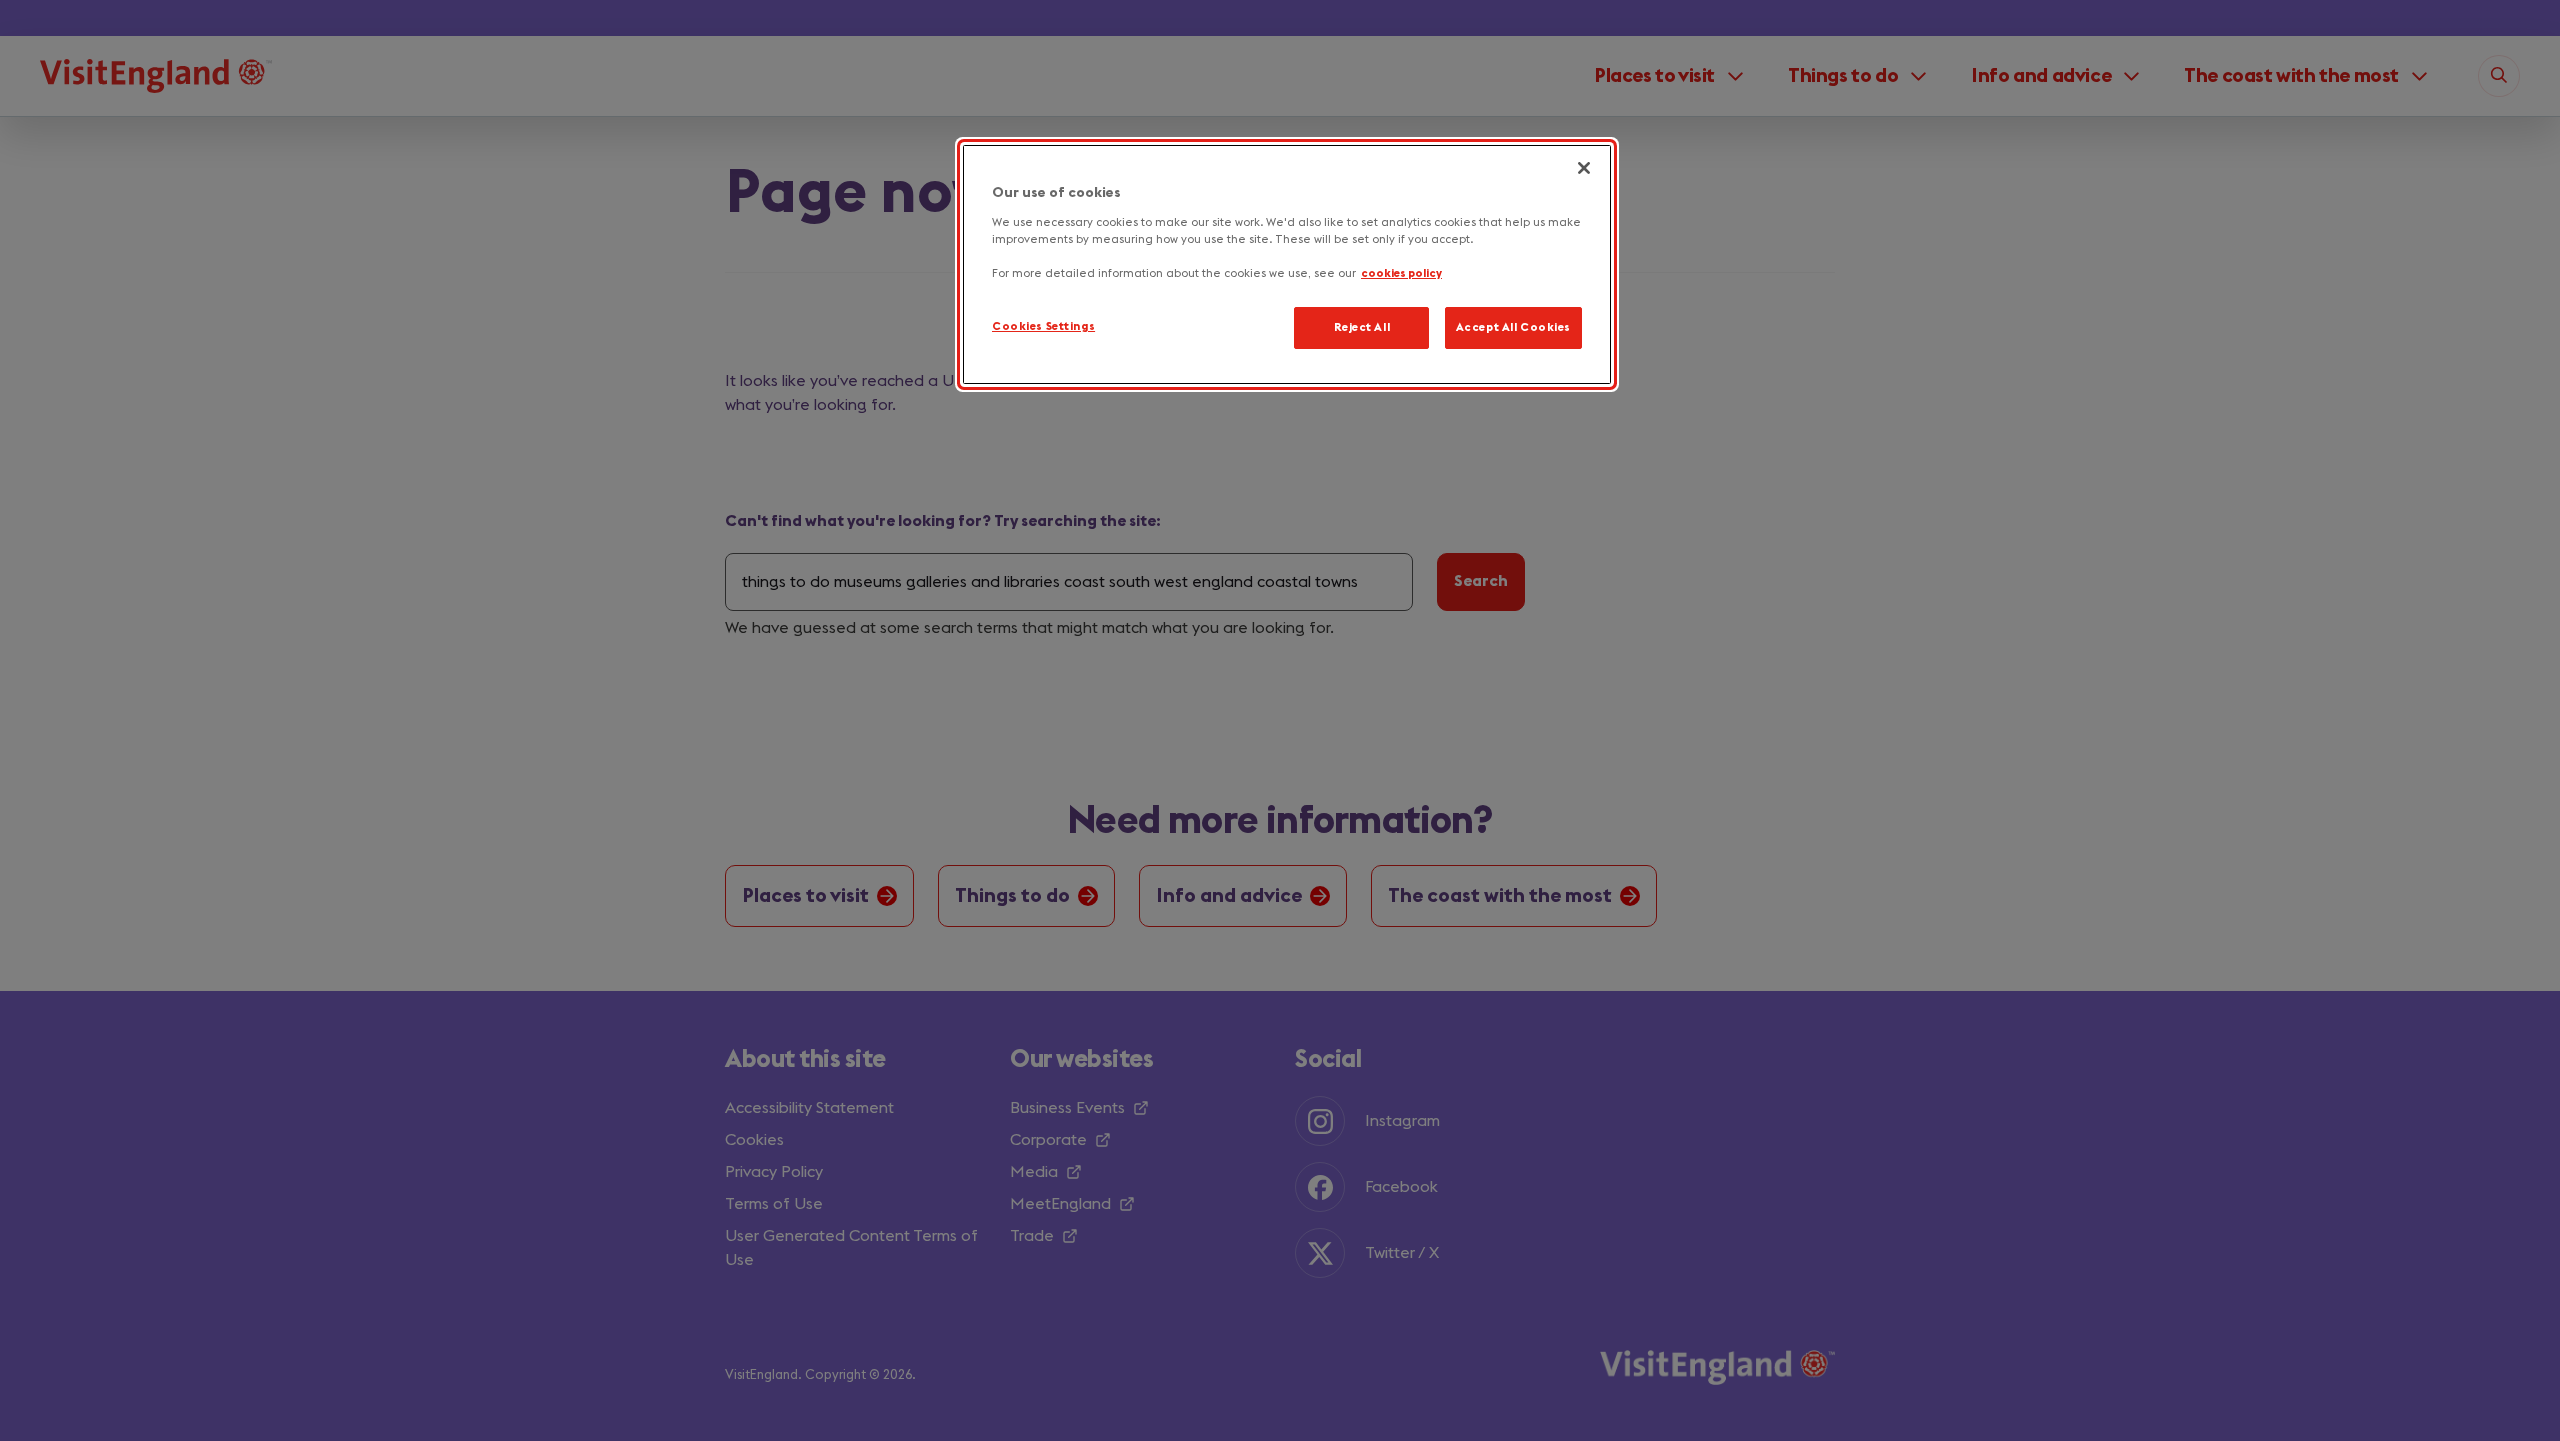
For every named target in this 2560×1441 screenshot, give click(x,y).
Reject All (1362, 327)
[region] (1287, 264)
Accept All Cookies (1513, 327)
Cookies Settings (1043, 326)
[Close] (1584, 168)
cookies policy (1401, 273)
